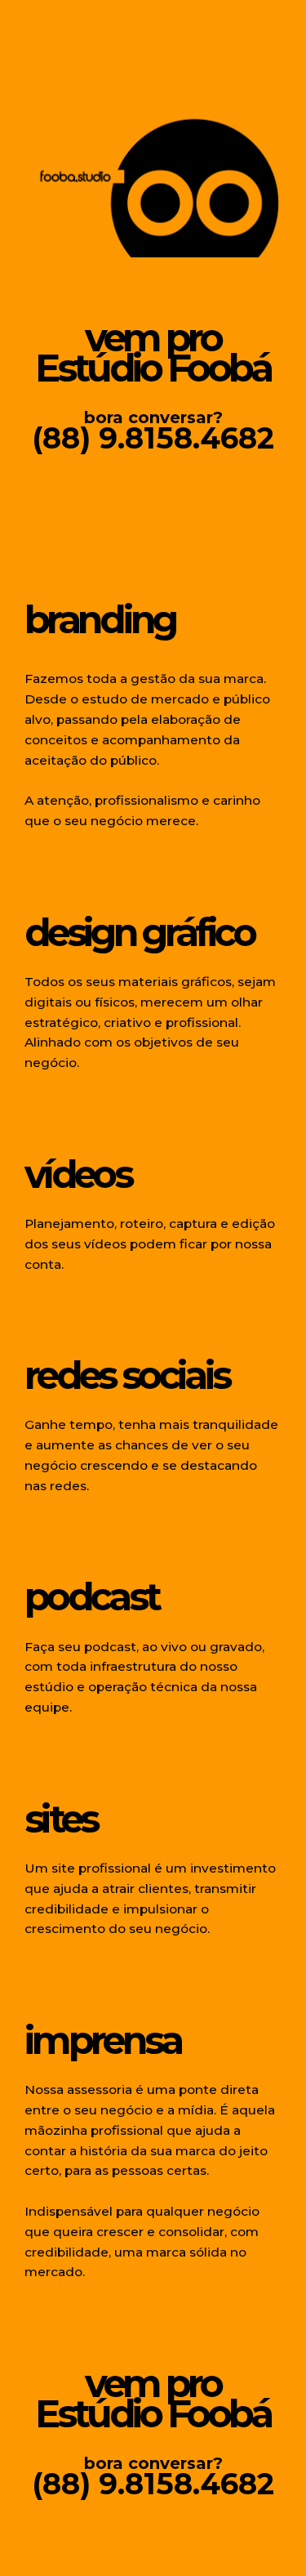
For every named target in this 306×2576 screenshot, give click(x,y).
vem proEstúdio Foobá (153, 353)
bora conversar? (153, 417)
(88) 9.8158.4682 (153, 438)
